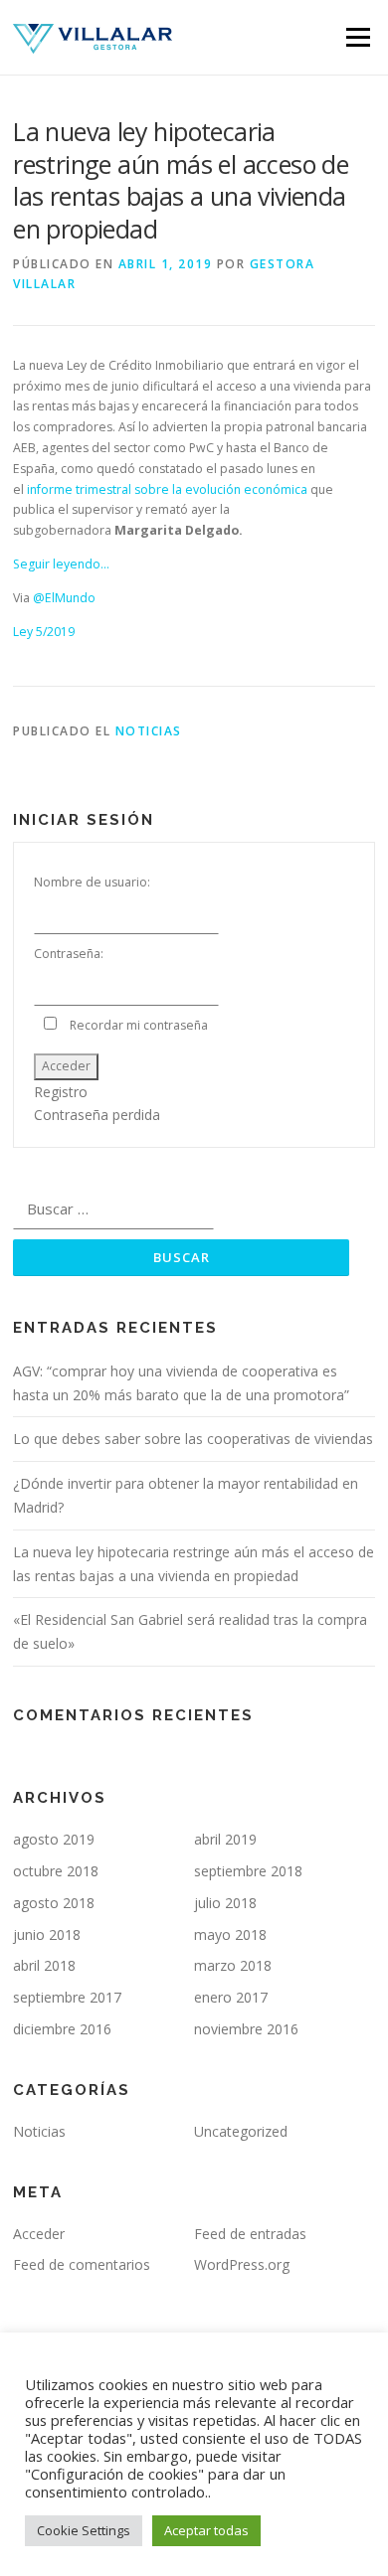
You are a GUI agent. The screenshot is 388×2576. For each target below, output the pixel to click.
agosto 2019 (54, 1839)
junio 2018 (47, 1934)
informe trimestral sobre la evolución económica (167, 489)
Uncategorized (241, 2131)
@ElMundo (64, 598)
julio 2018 (225, 1903)
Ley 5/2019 (44, 632)
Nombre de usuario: (92, 882)
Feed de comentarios (82, 2264)
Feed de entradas (250, 2234)
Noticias (149, 731)
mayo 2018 (230, 1934)
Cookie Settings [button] (84, 2530)
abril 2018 (44, 1965)
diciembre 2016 (62, 2029)
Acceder (66, 1066)
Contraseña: (69, 954)
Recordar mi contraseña (139, 1025)
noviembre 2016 (246, 2029)
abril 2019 (225, 1839)
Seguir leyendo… (61, 564)
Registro (61, 1092)
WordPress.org (242, 2264)
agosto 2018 (54, 1903)
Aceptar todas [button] (206, 2530)
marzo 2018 (233, 1965)
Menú (357, 37)
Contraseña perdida (97, 1115)
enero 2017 (231, 1997)
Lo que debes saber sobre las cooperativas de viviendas (193, 1439)
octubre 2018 (56, 1871)
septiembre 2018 (248, 1871)
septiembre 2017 (67, 1997)
